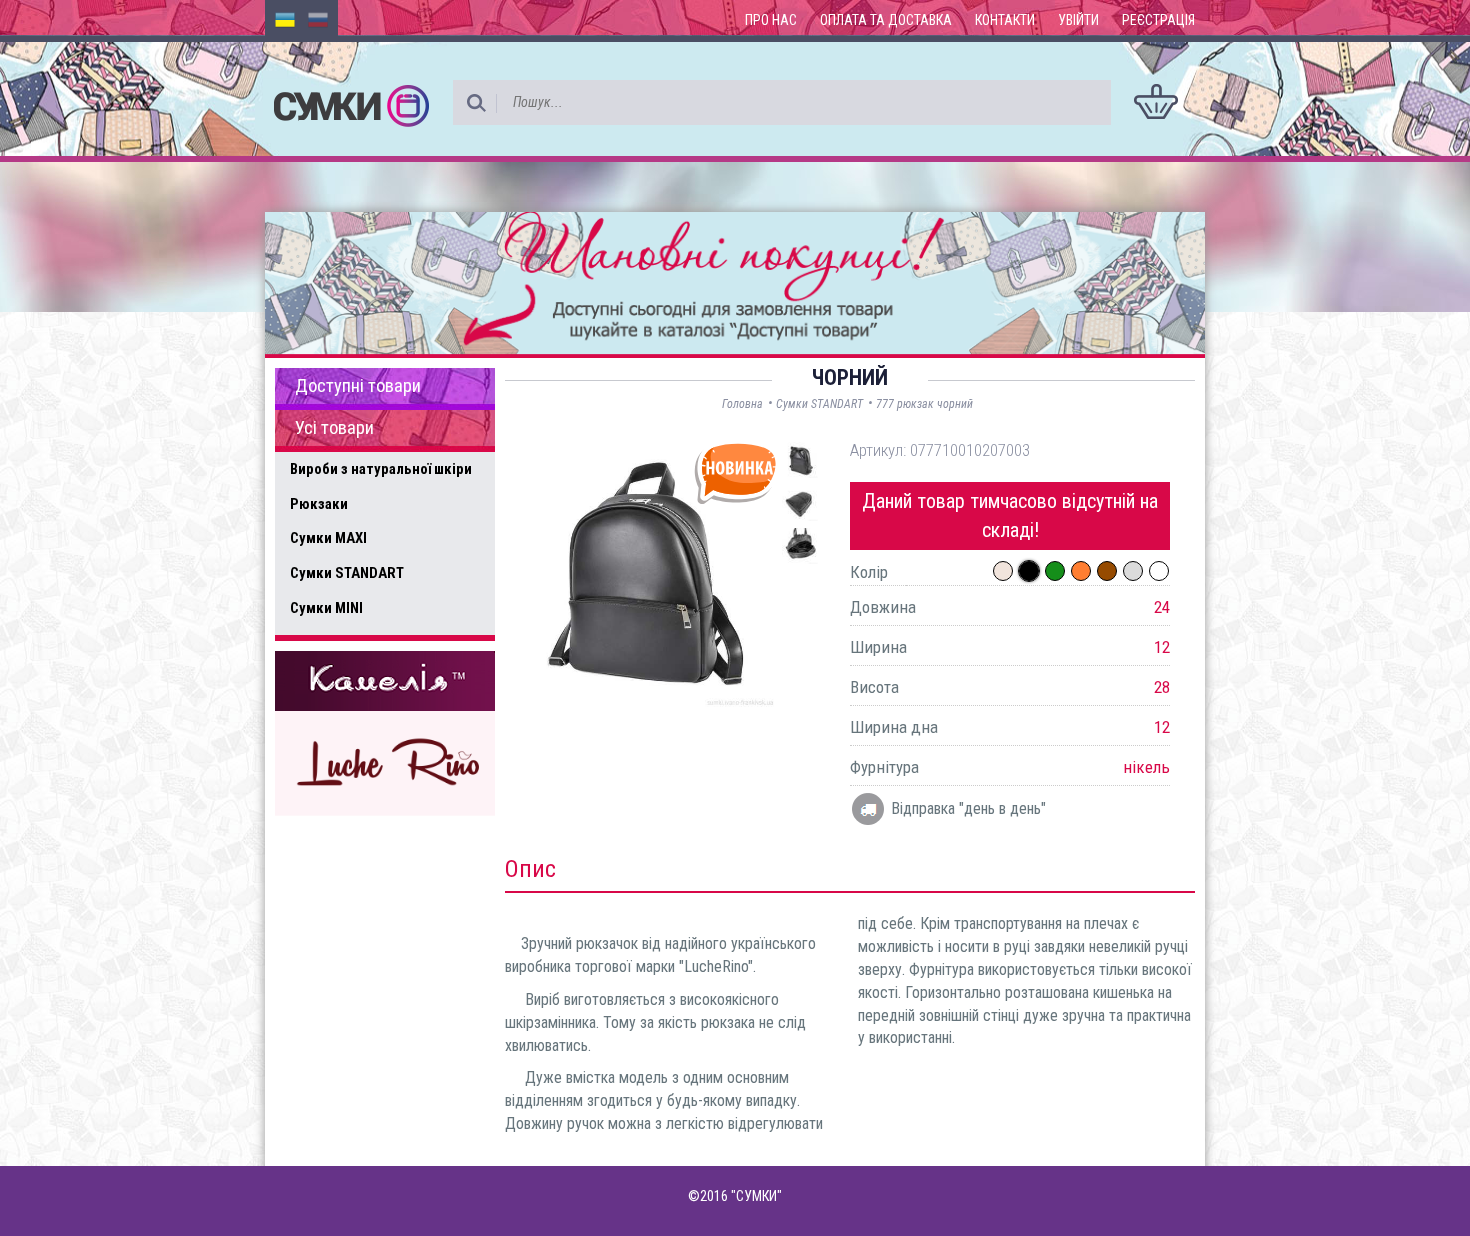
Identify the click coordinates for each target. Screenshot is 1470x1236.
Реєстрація (1158, 20)
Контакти (1005, 20)
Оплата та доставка (886, 20)
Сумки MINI (326, 608)
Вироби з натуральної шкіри (381, 469)
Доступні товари (358, 386)
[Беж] (1003, 571)
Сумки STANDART (347, 573)
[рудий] (1081, 571)
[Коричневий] (1107, 571)
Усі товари (334, 428)
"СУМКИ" (756, 1196)
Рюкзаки (319, 504)
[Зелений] (1055, 571)
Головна (742, 404)
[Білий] (1159, 571)
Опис (530, 869)
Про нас (771, 20)
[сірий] (1133, 571)
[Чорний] (1029, 571)
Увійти (1078, 20)
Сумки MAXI (328, 538)
